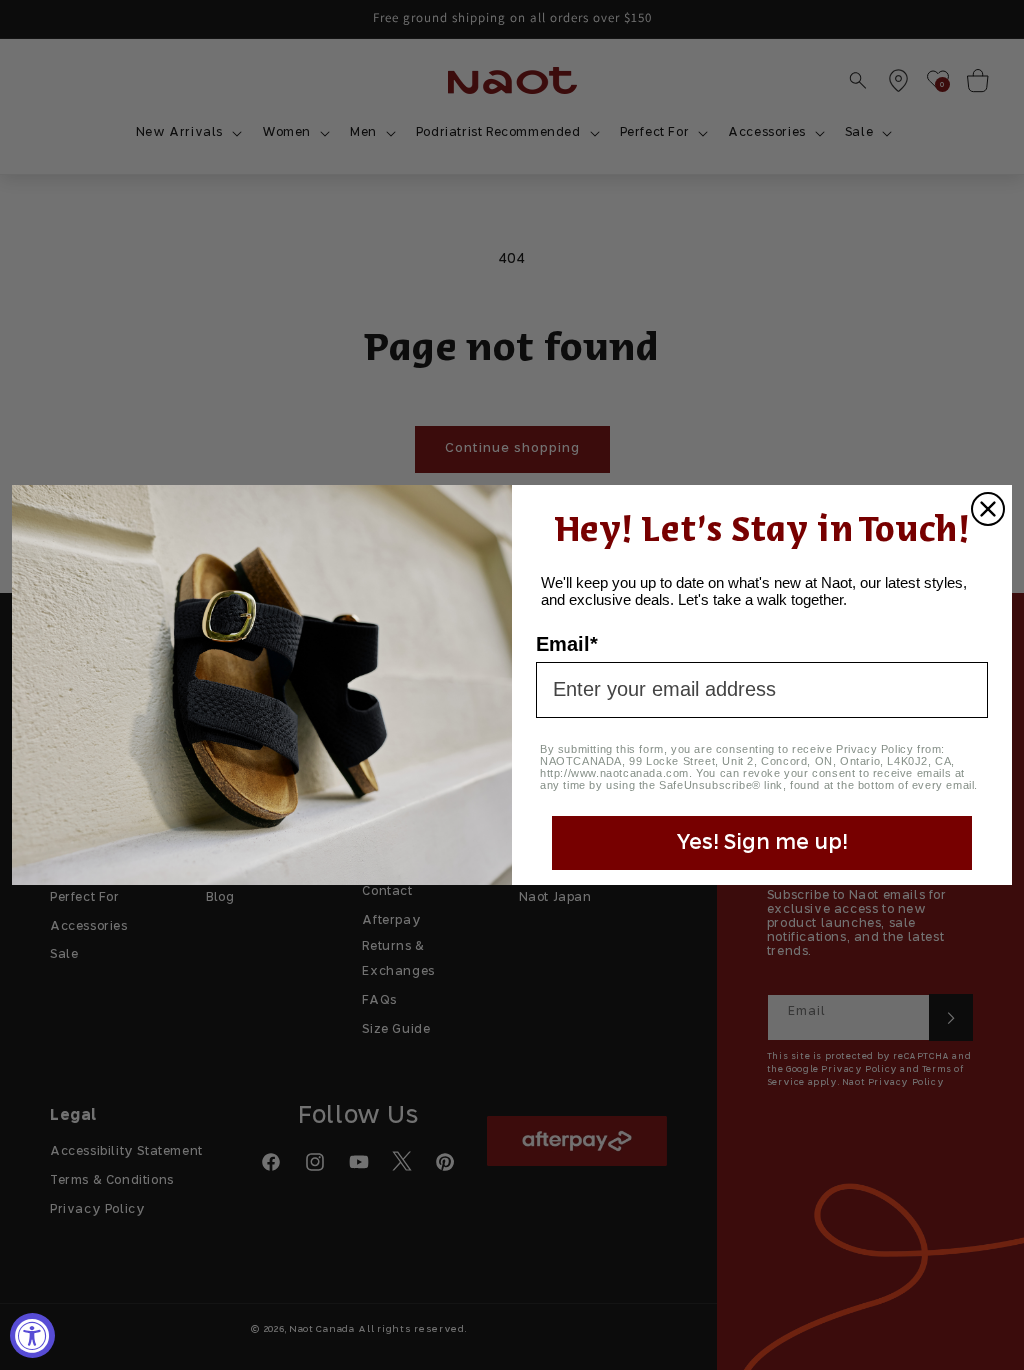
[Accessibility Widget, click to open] (32, 1335)
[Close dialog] (988, 509)
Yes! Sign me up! (762, 843)
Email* (567, 644)
